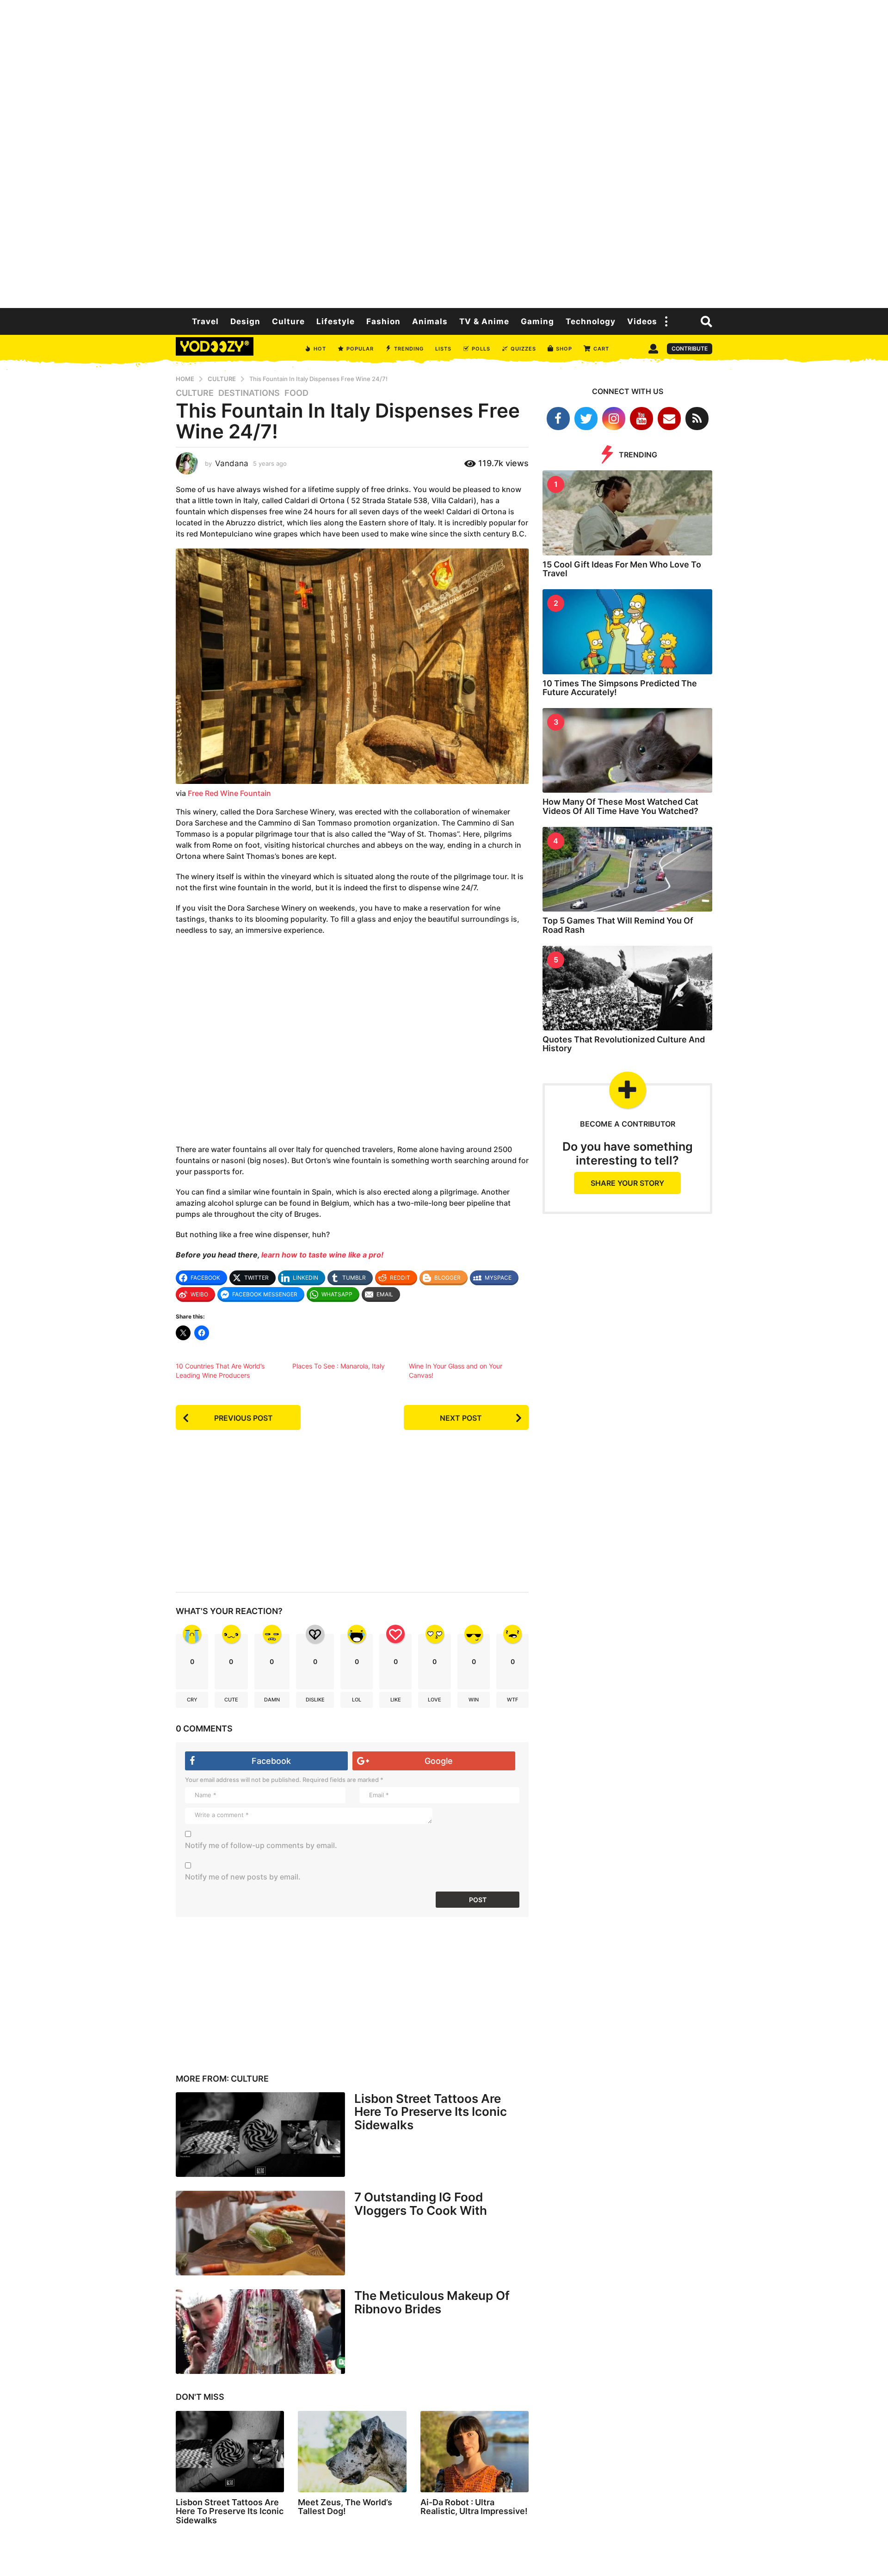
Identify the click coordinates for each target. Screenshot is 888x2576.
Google (439, 1761)
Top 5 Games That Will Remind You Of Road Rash (618, 925)
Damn (272, 1700)
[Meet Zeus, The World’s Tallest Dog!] (352, 2452)
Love (435, 1700)
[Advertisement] (444, 153)
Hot (320, 349)
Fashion (383, 321)
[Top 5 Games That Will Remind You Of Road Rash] (627, 869)
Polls (481, 349)
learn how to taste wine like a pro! (322, 1255)
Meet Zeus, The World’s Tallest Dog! (345, 2507)
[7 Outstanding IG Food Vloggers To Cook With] (260, 2233)
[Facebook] (558, 419)
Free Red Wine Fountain (229, 793)
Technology (591, 321)
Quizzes (523, 349)
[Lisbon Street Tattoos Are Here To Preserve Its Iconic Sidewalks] (260, 2135)
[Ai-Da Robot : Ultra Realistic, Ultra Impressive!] (475, 2452)
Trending (409, 349)
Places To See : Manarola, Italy (339, 1366)
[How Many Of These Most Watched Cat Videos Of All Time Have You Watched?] (627, 750)
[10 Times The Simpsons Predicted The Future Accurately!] (627, 632)
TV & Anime (484, 321)
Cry (192, 1700)
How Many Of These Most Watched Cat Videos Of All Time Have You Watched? (620, 806)
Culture (288, 321)
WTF (512, 1700)
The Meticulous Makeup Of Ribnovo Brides (432, 2302)
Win (474, 1700)
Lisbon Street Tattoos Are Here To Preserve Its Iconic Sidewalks (431, 2112)
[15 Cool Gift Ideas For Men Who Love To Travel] (627, 513)
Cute (231, 1700)
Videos (642, 321)
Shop (564, 349)
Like (396, 1700)
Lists (443, 349)
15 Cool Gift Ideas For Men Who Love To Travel (622, 569)
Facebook (271, 1761)
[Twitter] (586, 419)
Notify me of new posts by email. (243, 1877)
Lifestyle (336, 321)
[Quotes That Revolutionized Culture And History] (627, 988)
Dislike (315, 1700)
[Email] (669, 419)
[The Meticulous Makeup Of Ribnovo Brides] (260, 2332)
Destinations (249, 393)
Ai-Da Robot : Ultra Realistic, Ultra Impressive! (474, 2507)
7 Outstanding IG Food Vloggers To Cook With (421, 2204)
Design (245, 321)
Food (296, 393)
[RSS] (697, 419)
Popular (360, 349)
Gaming (537, 321)
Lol (357, 1700)
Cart (601, 349)
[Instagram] (614, 419)
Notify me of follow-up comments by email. (261, 1845)
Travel (205, 321)
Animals (430, 321)
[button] (666, 321)
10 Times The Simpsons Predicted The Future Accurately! (620, 688)
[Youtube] (641, 419)
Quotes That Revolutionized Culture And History (624, 1044)
